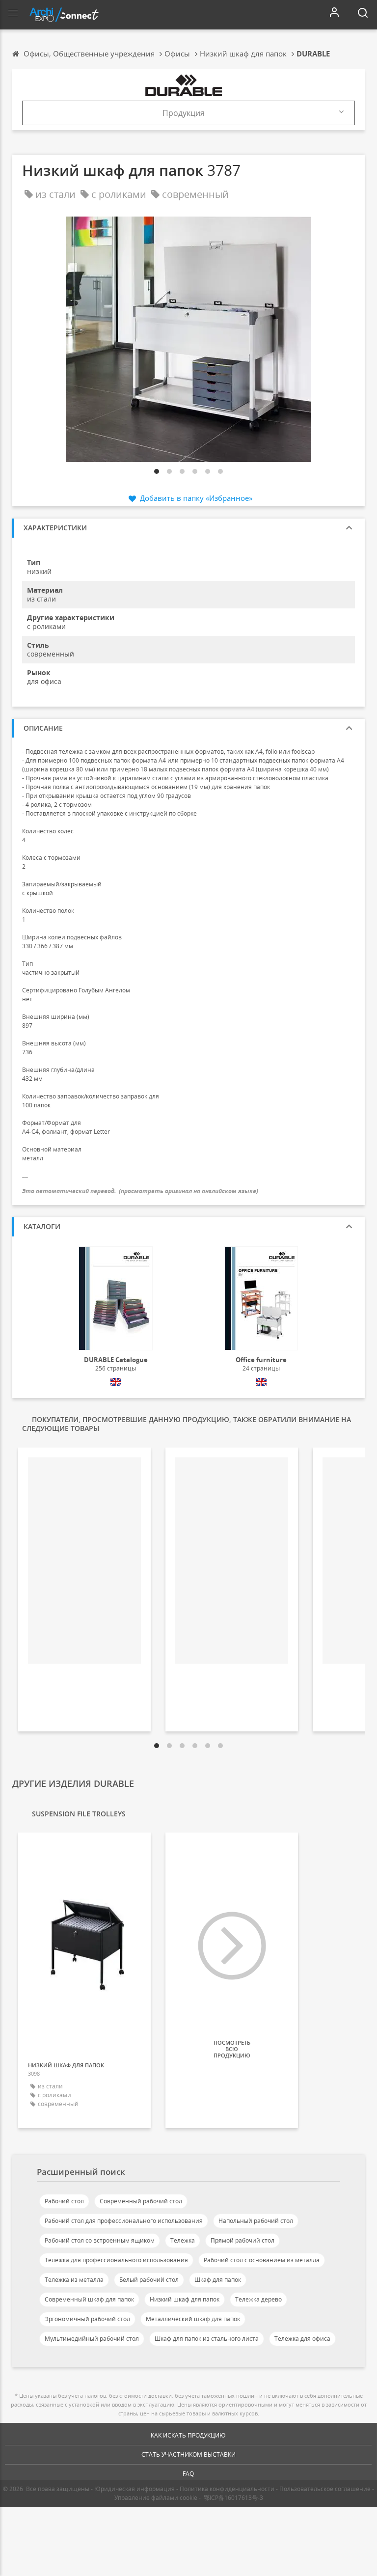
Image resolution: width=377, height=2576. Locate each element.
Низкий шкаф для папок (185, 2299)
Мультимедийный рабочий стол (92, 2339)
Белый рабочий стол (149, 2280)
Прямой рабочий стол (242, 2240)
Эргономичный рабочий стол (87, 2319)
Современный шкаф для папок (89, 2299)
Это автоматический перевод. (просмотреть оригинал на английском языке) (140, 1191)
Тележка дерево (258, 2299)
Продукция (184, 113)
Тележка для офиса (302, 2339)
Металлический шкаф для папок (193, 2319)
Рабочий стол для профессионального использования (124, 2221)
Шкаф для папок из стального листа (207, 2339)
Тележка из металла (74, 2280)
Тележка (183, 2240)
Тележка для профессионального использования (116, 2260)
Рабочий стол (64, 2201)
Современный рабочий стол (141, 2201)
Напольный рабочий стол (256, 2221)
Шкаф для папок (218, 2280)
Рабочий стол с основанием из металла (262, 2260)
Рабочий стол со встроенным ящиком (100, 2240)
